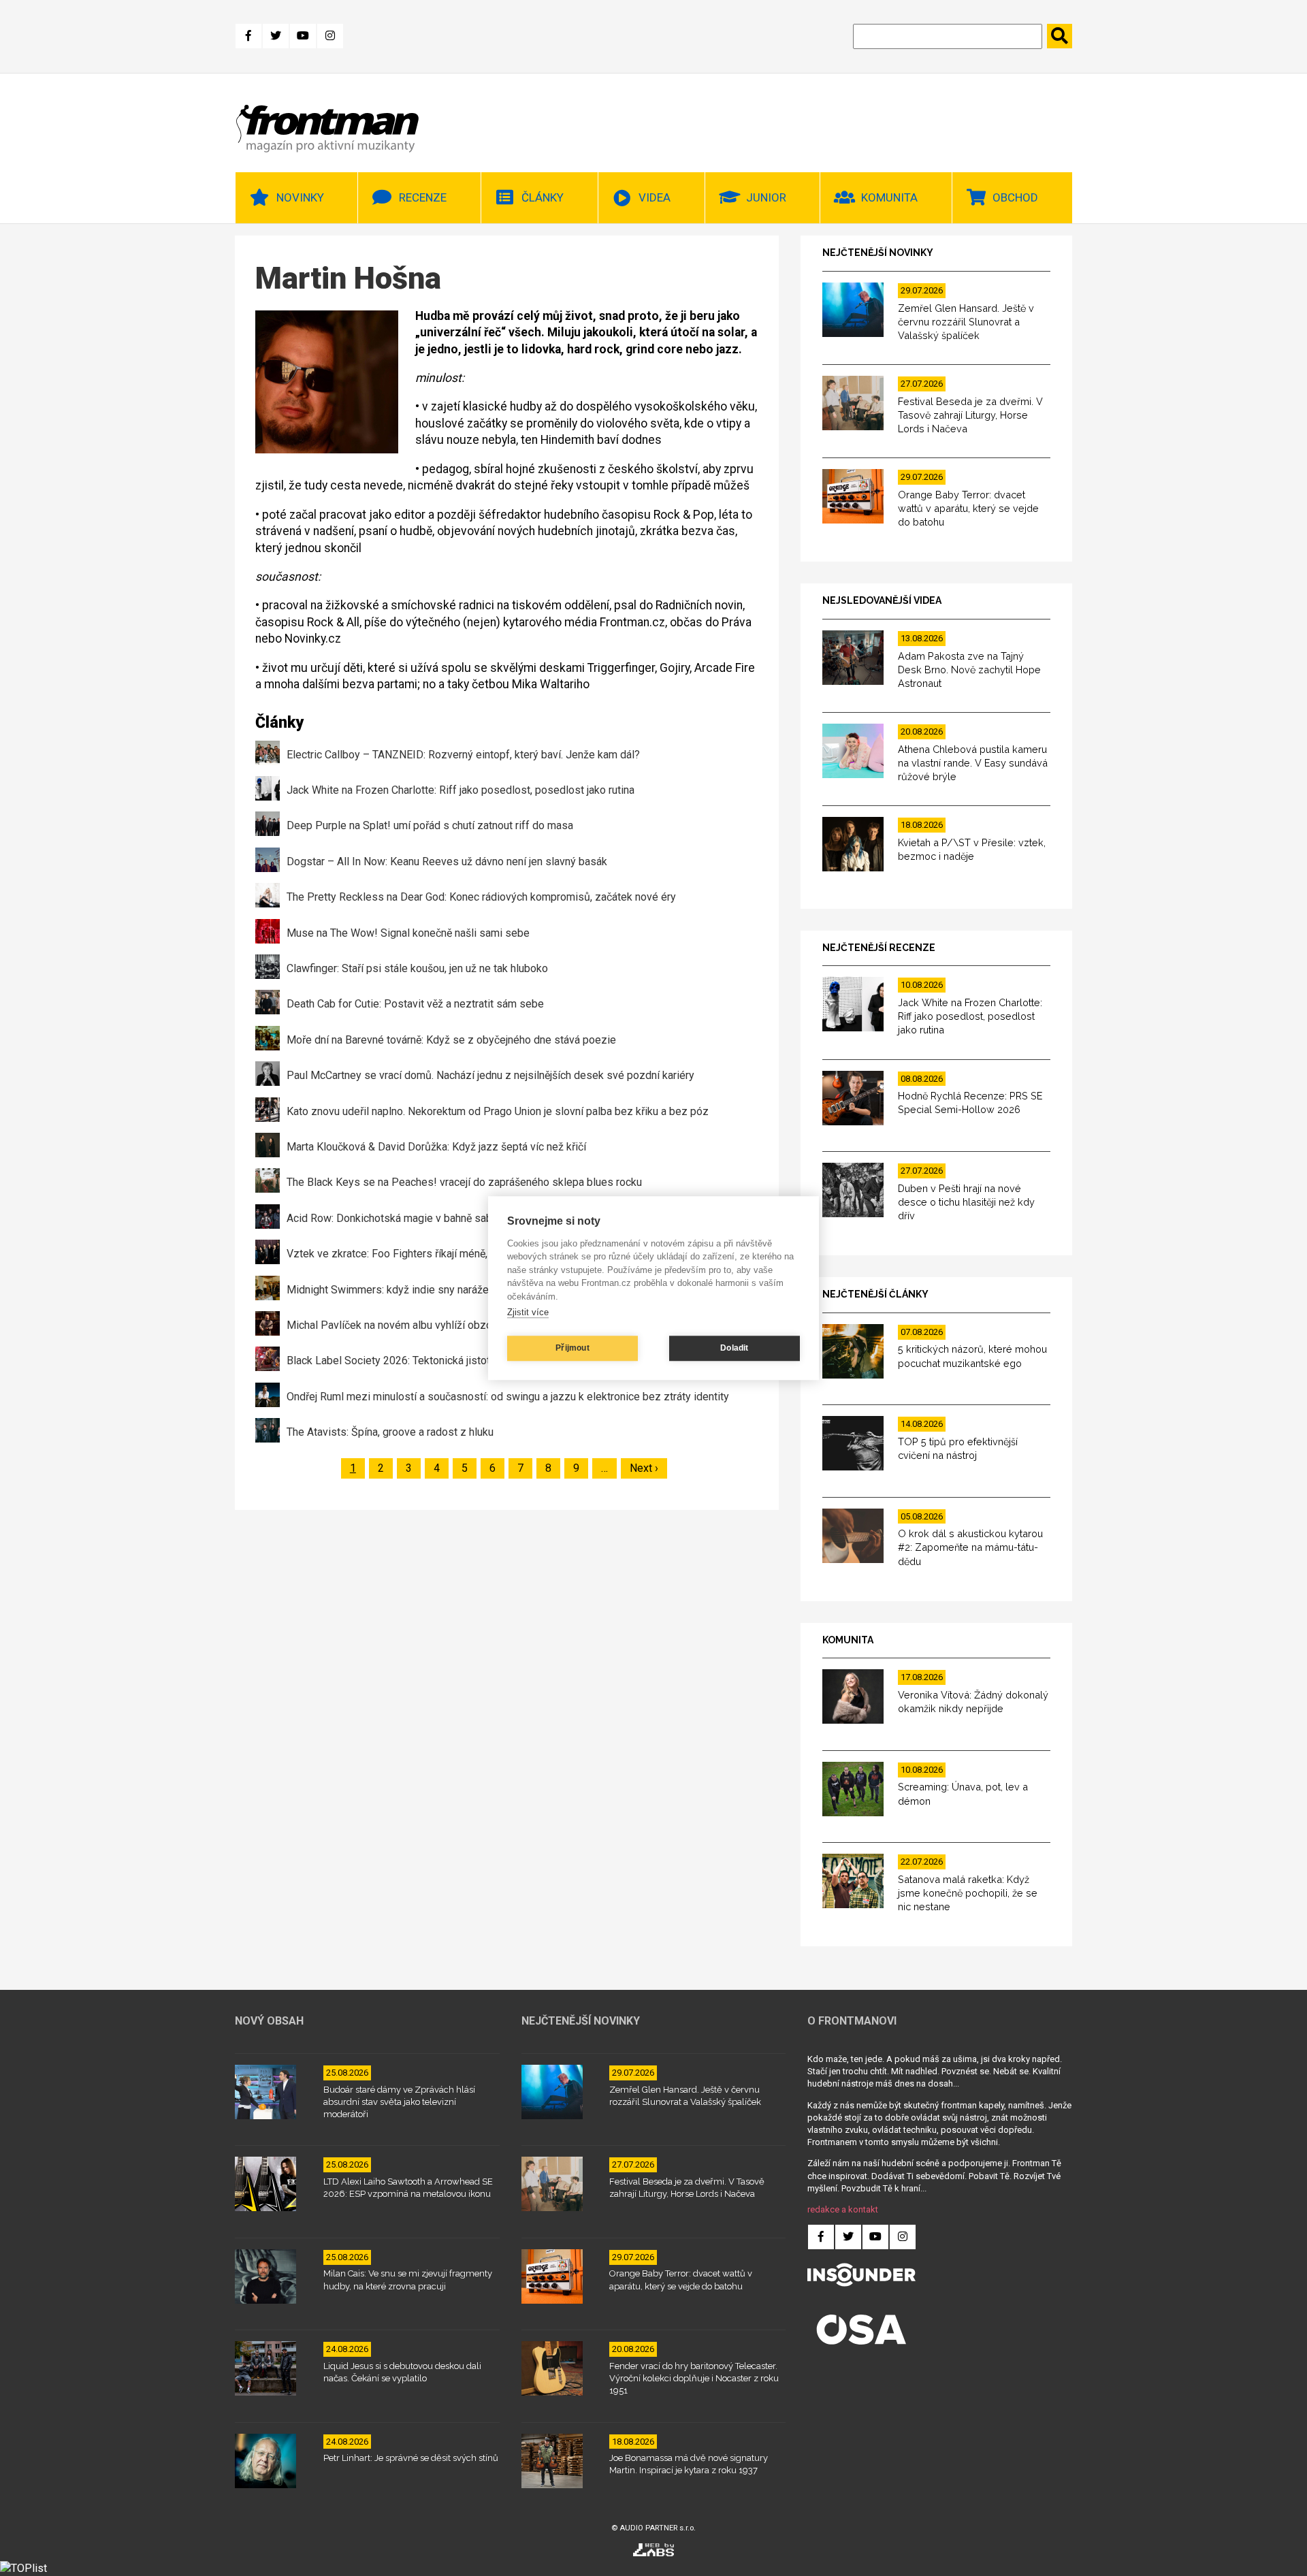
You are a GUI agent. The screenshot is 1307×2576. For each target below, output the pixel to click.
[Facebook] (248, 36)
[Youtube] (303, 36)
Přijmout (572, 1348)
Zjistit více (528, 1312)
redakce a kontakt (843, 2209)
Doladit (734, 1348)
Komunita (889, 197)
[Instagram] (330, 36)
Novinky (300, 197)
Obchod (1015, 197)
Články (543, 197)
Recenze (423, 197)
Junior (766, 197)
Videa (655, 197)
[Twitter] (276, 36)
